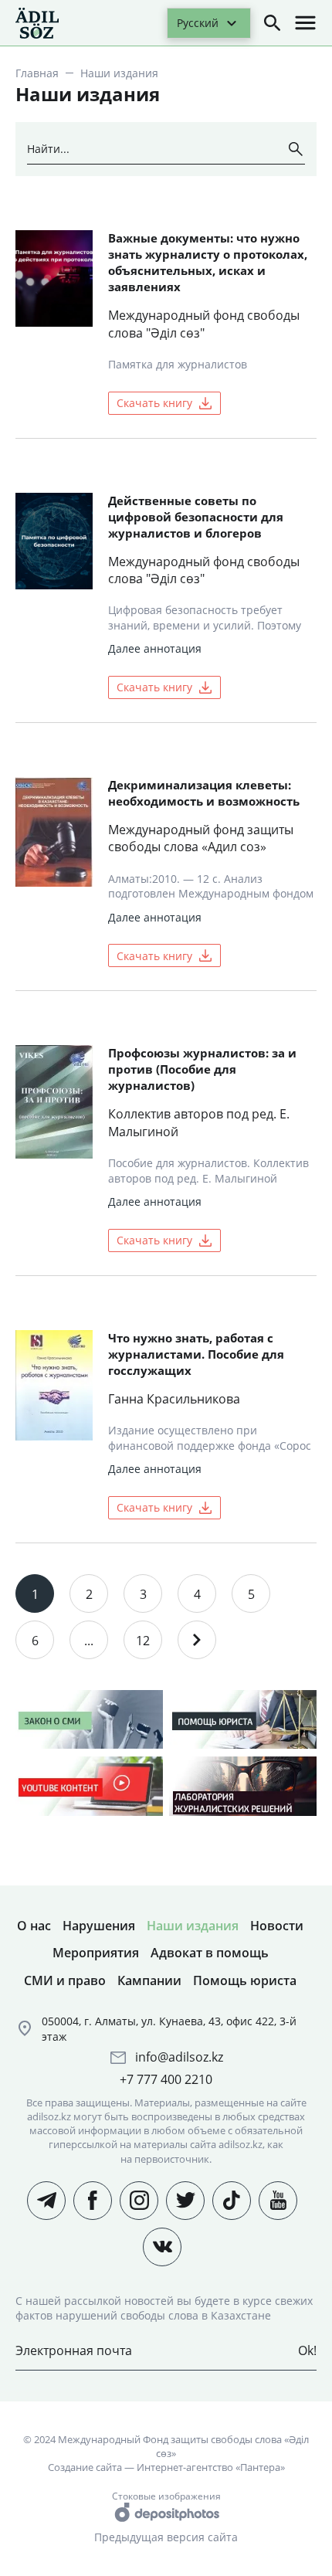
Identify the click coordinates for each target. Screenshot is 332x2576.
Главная (37, 73)
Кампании (149, 1980)
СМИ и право (65, 1980)
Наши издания (193, 1926)
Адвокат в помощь (210, 1953)
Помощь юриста (245, 1980)
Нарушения (99, 1926)
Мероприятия (96, 1953)
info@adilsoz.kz (179, 2057)
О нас (34, 1926)
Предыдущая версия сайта (166, 2537)
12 (143, 1641)
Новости (277, 1926)
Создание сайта (85, 2467)
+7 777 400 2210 (166, 2079)
